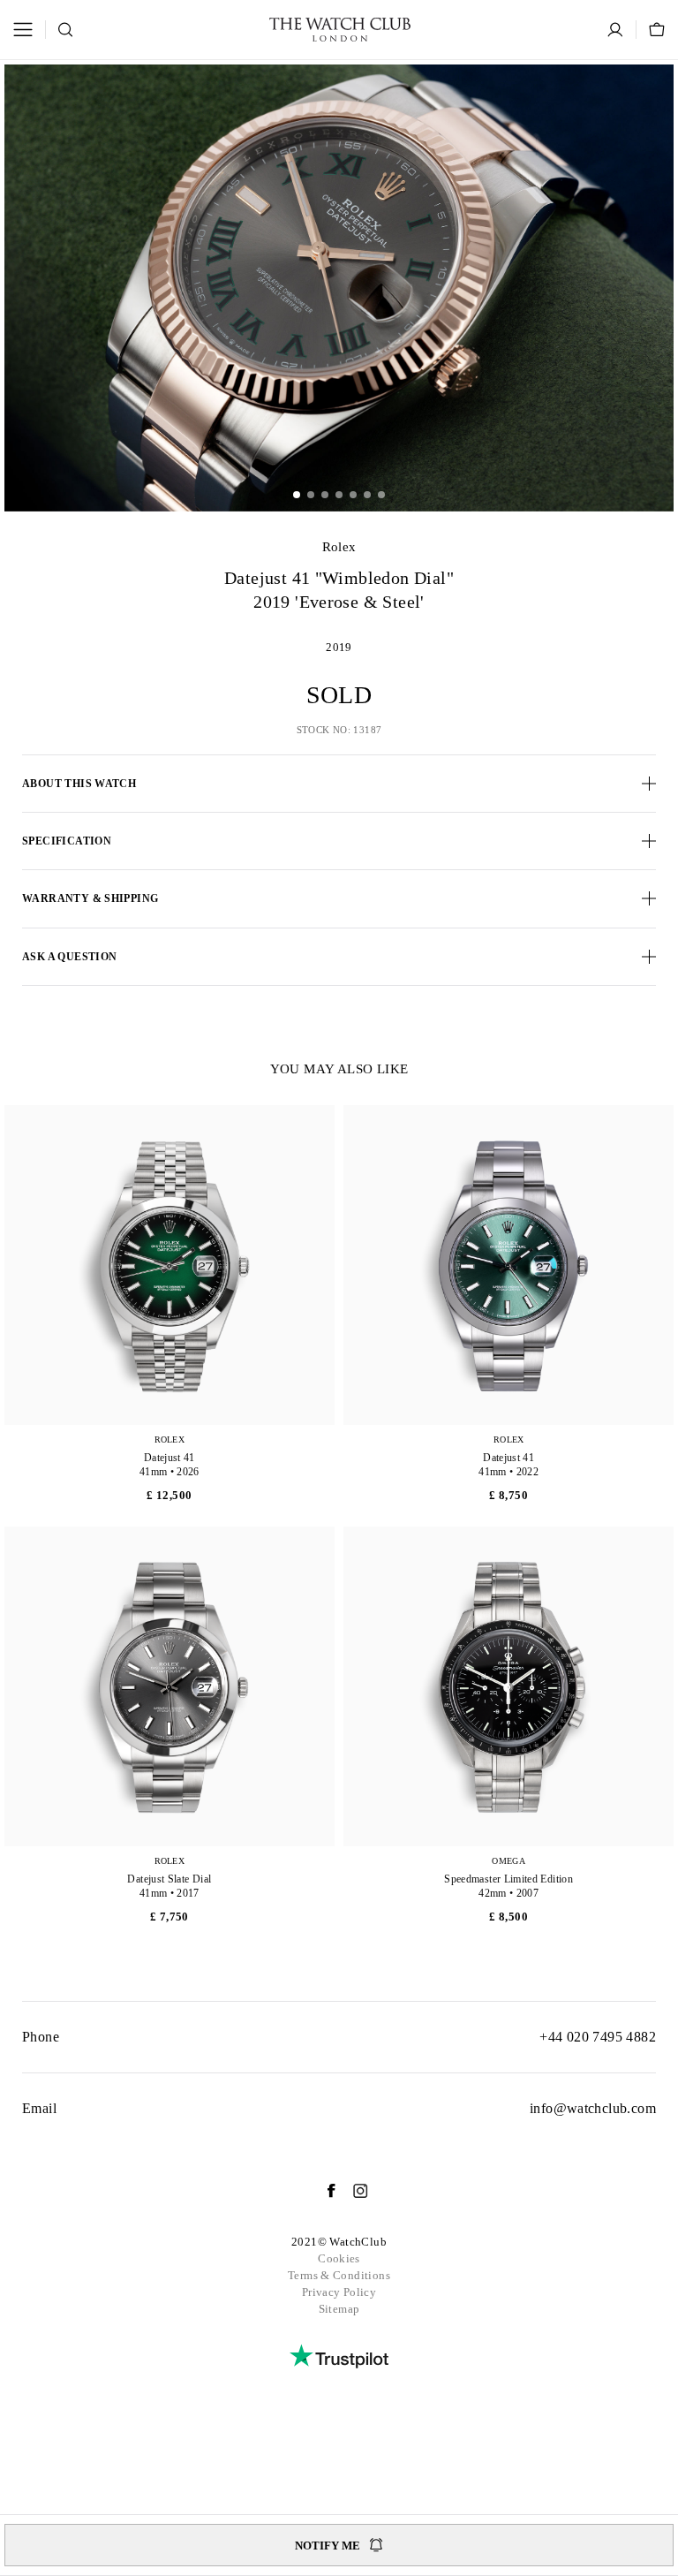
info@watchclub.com (593, 2108)
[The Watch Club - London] (340, 30)
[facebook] (322, 2191)
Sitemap (339, 2309)
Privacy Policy (339, 2292)
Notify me (328, 2546)
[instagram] (352, 2191)
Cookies (339, 2258)
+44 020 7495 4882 (598, 2037)
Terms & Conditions (339, 2275)
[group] (339, 288)
